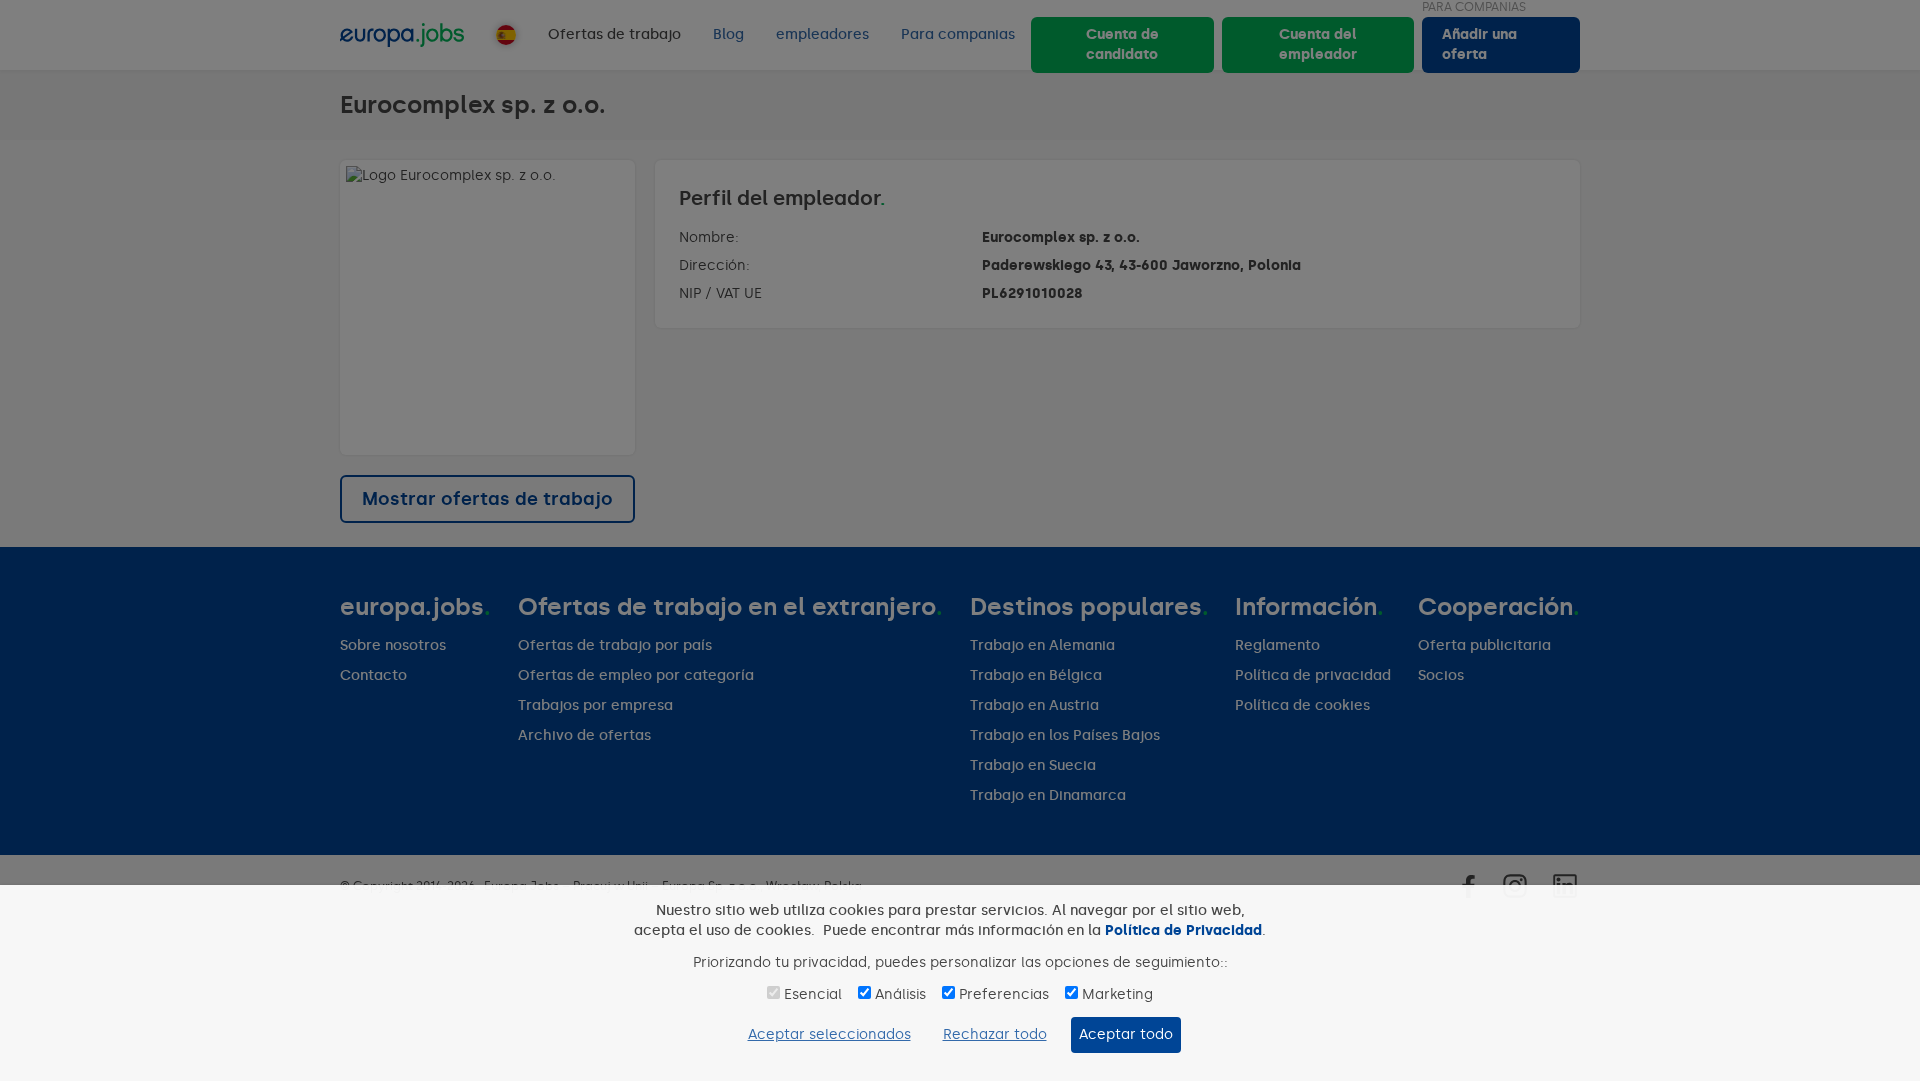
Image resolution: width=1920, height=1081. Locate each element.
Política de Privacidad (1183, 930)
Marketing (1117, 994)
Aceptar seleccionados (829, 1034)
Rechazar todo (995, 1034)
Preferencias (1004, 994)
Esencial (813, 994)
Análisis (900, 994)
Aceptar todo (1126, 1034)
